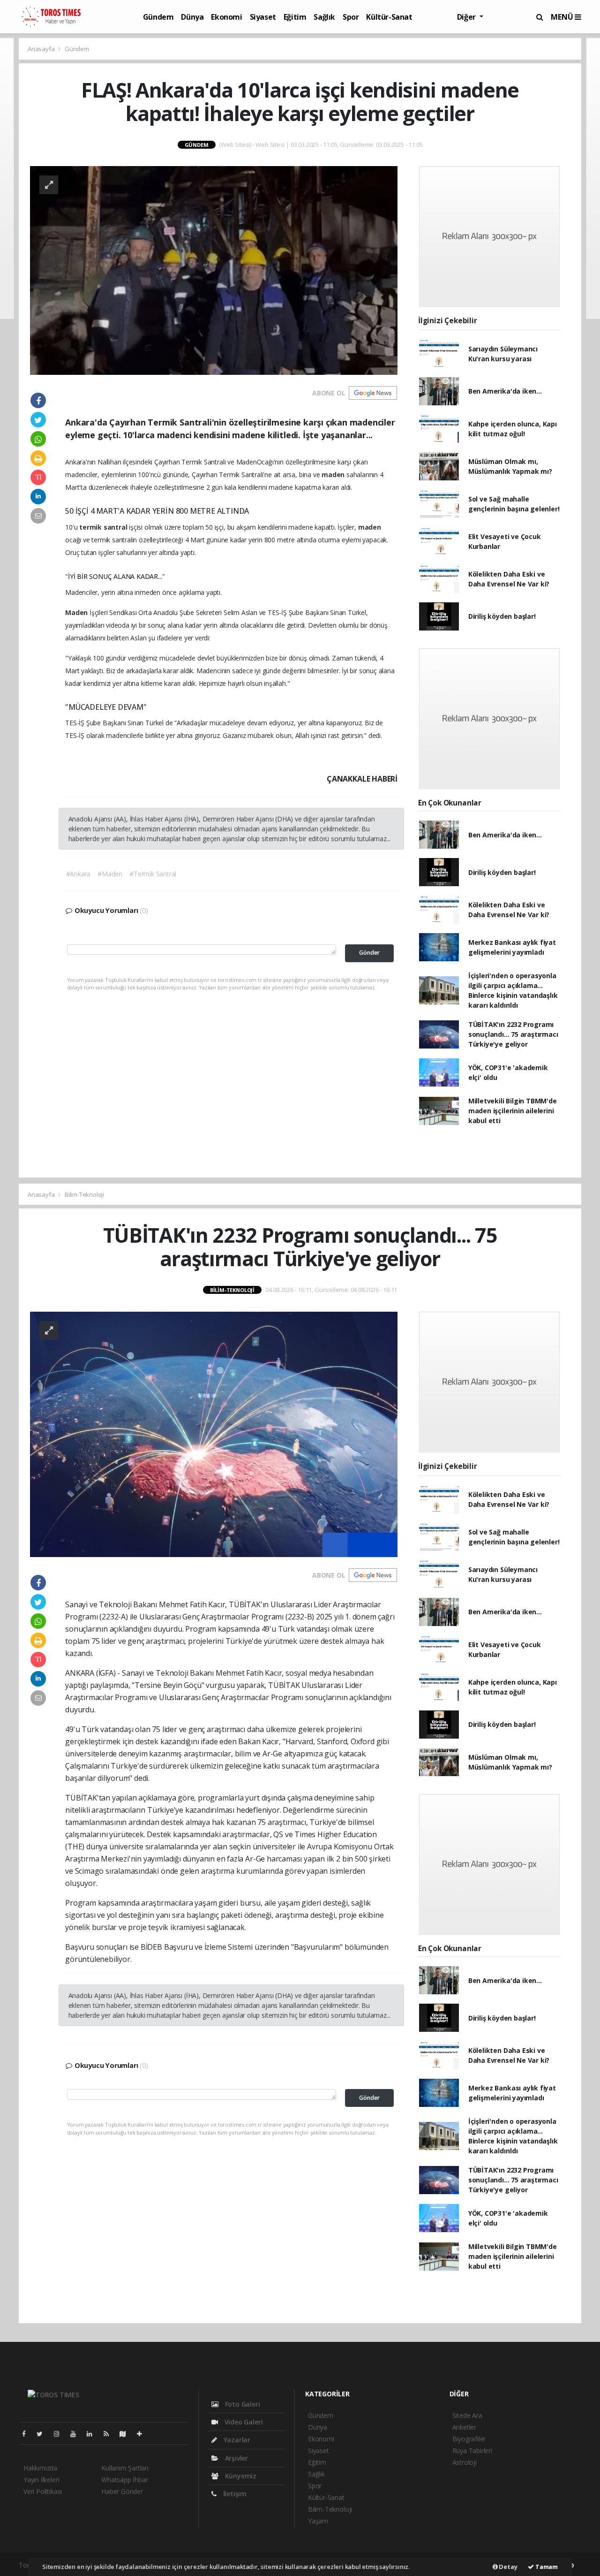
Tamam (546, 2567)
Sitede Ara (467, 2415)
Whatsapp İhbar (124, 2480)
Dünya (192, 17)
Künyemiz (240, 2476)
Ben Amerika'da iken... (505, 391)
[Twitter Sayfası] (43, 2434)
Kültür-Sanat (389, 17)
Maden (77, 612)
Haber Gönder (122, 2491)
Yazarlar (236, 2440)
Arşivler (236, 2458)
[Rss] (110, 2434)
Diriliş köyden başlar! (502, 616)
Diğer (467, 17)
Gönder (369, 953)
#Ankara (79, 874)
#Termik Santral (153, 874)
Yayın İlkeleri (41, 2480)
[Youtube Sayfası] (77, 2434)
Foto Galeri (242, 2404)
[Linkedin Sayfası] (93, 2434)
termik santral (104, 527)
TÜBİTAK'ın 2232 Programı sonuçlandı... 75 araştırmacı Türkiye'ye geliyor (513, 1034)
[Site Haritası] (127, 2434)
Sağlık (324, 17)
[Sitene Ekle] (143, 2434)
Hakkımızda (40, 2468)
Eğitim (295, 17)
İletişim (234, 2494)
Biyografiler (469, 2439)
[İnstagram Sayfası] (60, 2434)
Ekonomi (226, 17)
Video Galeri (243, 2422)
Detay (508, 2567)
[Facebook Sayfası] (28, 2434)
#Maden (110, 874)
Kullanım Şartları (125, 2468)
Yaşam (318, 2521)
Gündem (158, 17)
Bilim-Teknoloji (84, 1194)
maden (334, 475)
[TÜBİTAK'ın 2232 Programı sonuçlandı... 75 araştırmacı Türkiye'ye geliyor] (214, 1433)
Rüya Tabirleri (472, 2451)
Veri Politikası (43, 2491)
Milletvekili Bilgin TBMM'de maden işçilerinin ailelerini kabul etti (513, 1111)
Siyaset (263, 17)
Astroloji (465, 2462)
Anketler (464, 2427)
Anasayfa (42, 49)
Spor (351, 17)
